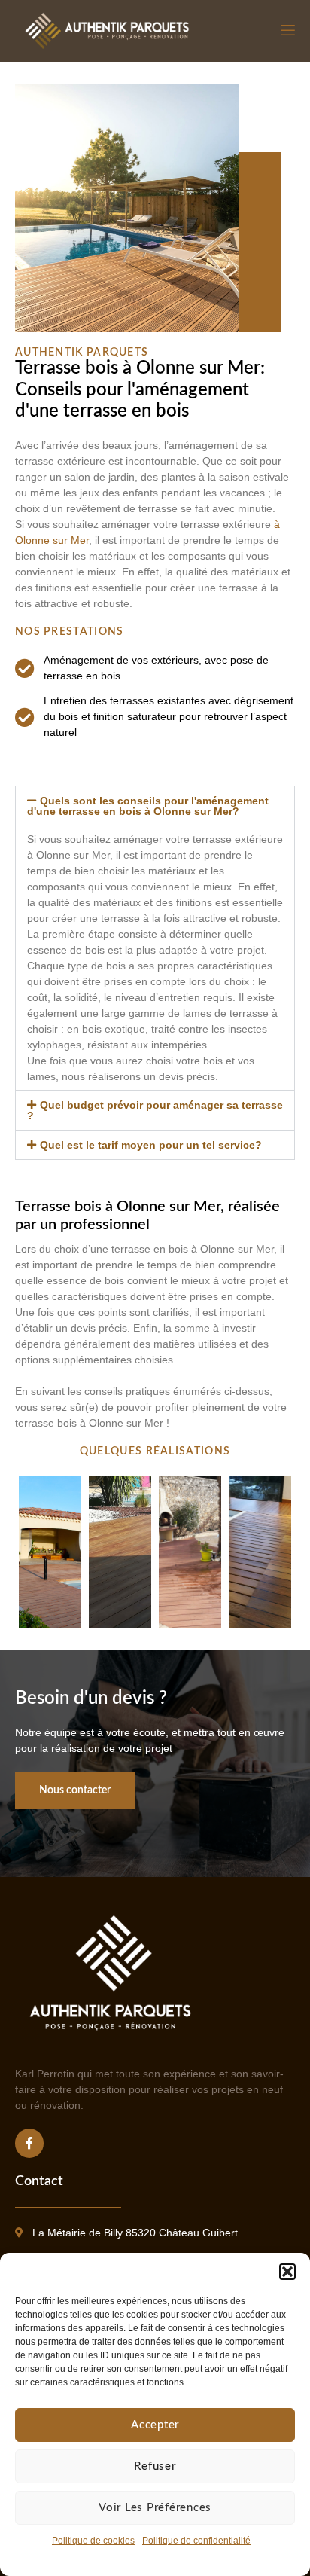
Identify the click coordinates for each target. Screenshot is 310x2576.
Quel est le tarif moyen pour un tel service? (151, 1145)
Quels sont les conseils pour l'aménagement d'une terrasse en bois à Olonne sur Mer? (148, 806)
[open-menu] (287, 31)
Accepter (155, 2425)
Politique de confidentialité (196, 2541)
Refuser (155, 2466)
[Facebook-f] (29, 2143)
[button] (287, 2272)
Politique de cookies (93, 2541)
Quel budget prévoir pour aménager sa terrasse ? (155, 1110)
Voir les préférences (155, 2508)
